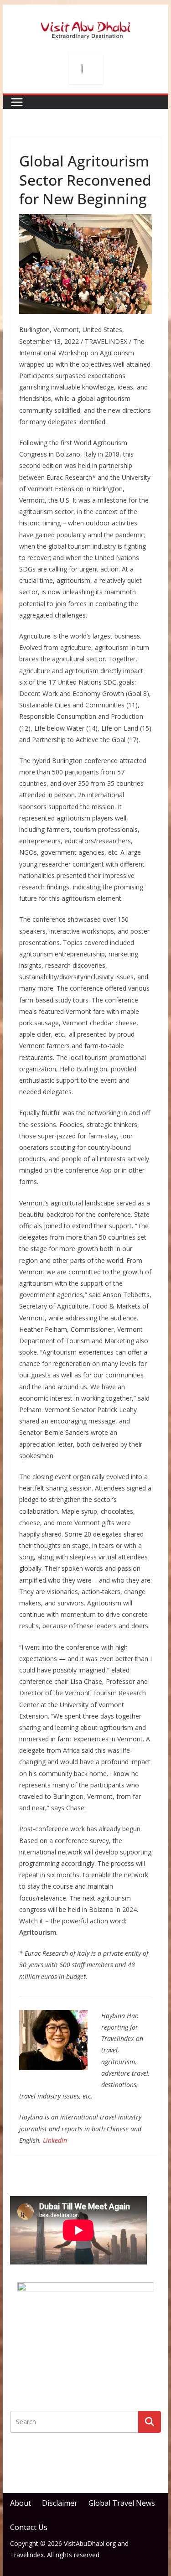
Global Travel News (122, 2503)
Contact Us (29, 2527)
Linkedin (55, 2140)
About (21, 2503)
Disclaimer (60, 2503)
